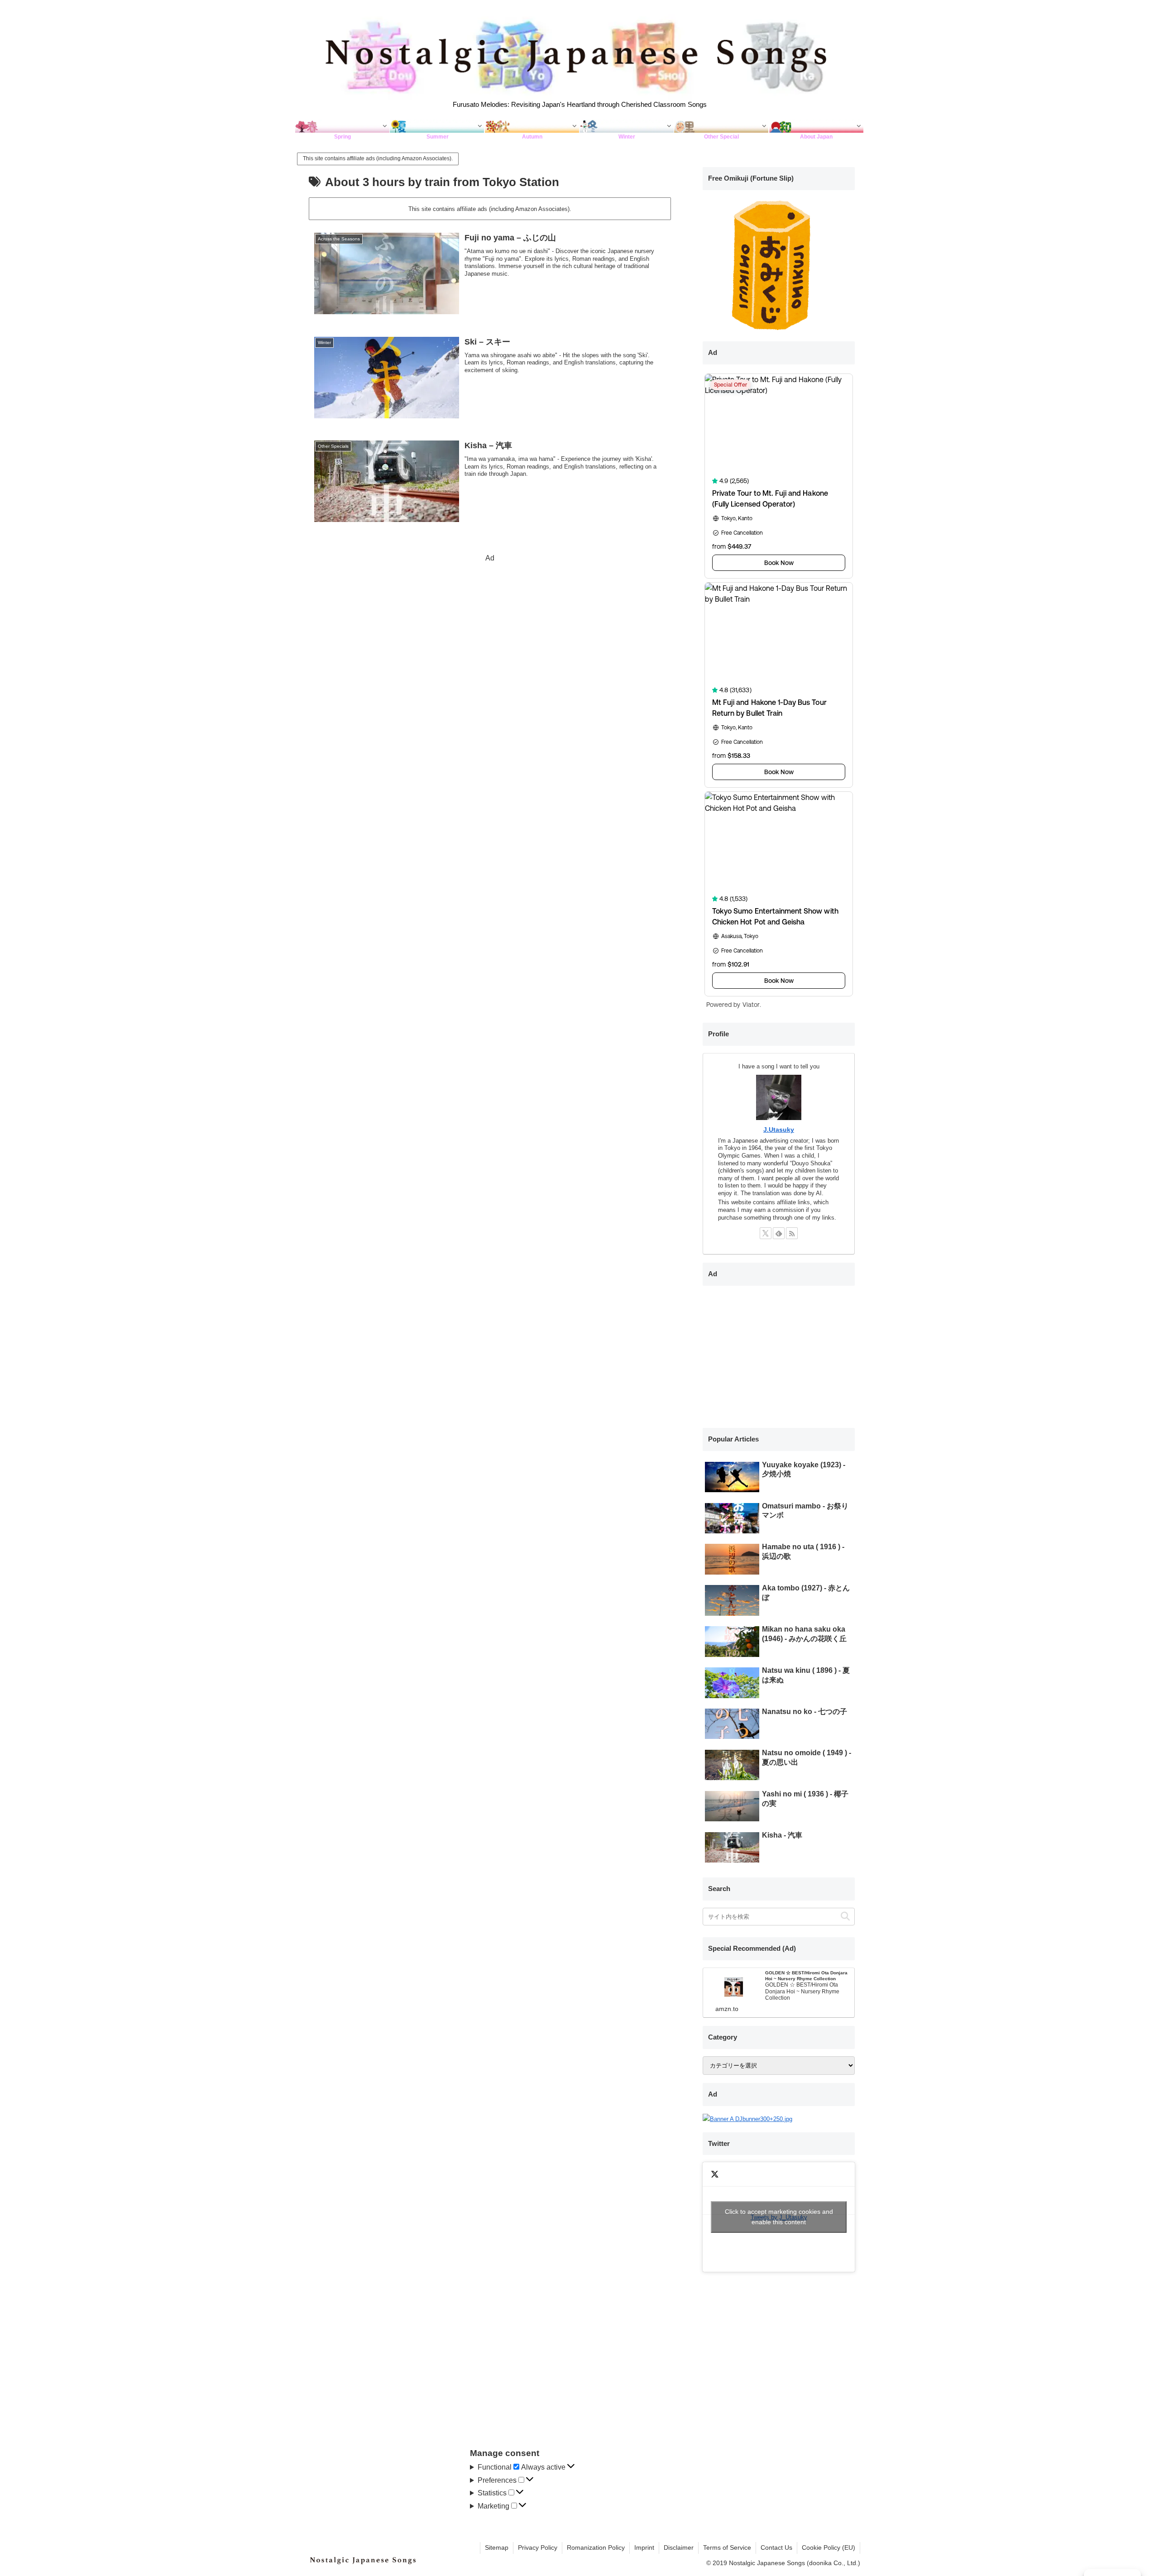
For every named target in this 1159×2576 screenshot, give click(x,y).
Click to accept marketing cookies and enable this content (779, 2217)
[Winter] (627, 126)
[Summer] (437, 126)
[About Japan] (817, 126)
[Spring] (342, 126)
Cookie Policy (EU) (829, 2547)
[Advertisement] (490, 628)
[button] (845, 1917)
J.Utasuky (779, 1130)
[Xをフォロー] (766, 1233)
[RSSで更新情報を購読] (792, 1233)
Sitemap (497, 2547)
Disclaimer (679, 2547)
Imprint (644, 2547)
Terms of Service (727, 2547)
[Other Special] (721, 126)
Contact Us (776, 2547)
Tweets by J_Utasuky (779, 2217)
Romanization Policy (596, 2547)
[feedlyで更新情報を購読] (779, 1233)
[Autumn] (532, 126)
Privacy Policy (538, 2547)
